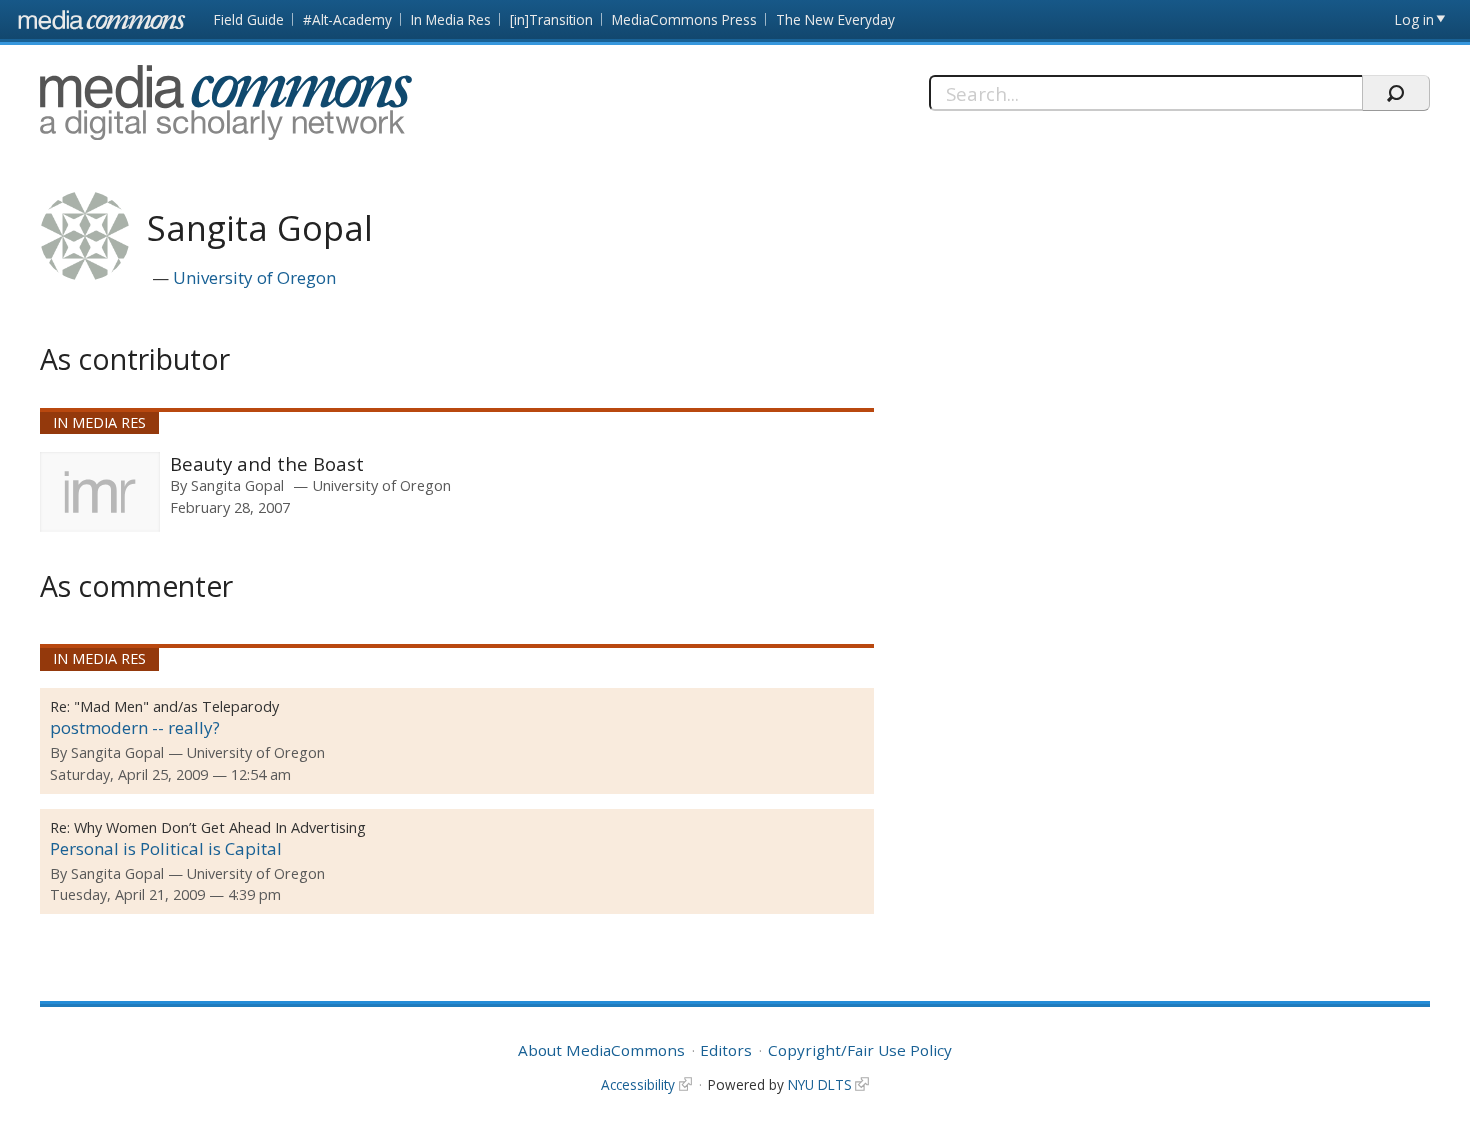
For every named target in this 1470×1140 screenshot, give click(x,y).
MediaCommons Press (684, 19)
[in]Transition (551, 19)
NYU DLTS (820, 1084)
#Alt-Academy (347, 19)
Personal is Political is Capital (166, 848)
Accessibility (638, 1084)
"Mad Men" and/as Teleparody (176, 706)
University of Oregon (254, 277)
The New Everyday (835, 19)
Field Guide (249, 19)
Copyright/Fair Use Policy (860, 1050)
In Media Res (451, 19)
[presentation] (100, 492)
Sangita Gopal (237, 485)
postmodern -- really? (135, 727)
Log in (1414, 19)
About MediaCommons (601, 1050)
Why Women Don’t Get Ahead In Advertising (220, 827)
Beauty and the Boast (267, 463)
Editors (726, 1050)
